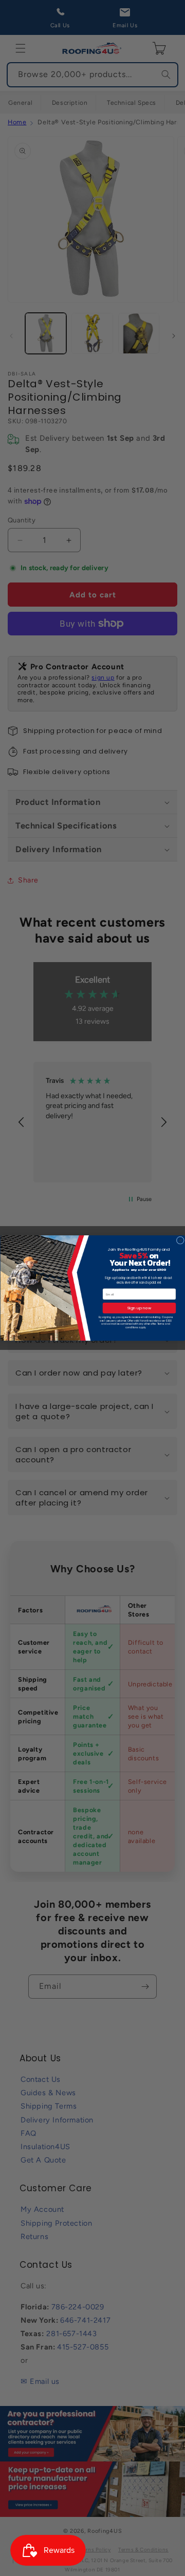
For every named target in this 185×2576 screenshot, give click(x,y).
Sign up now (139, 1308)
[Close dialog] (180, 1240)
